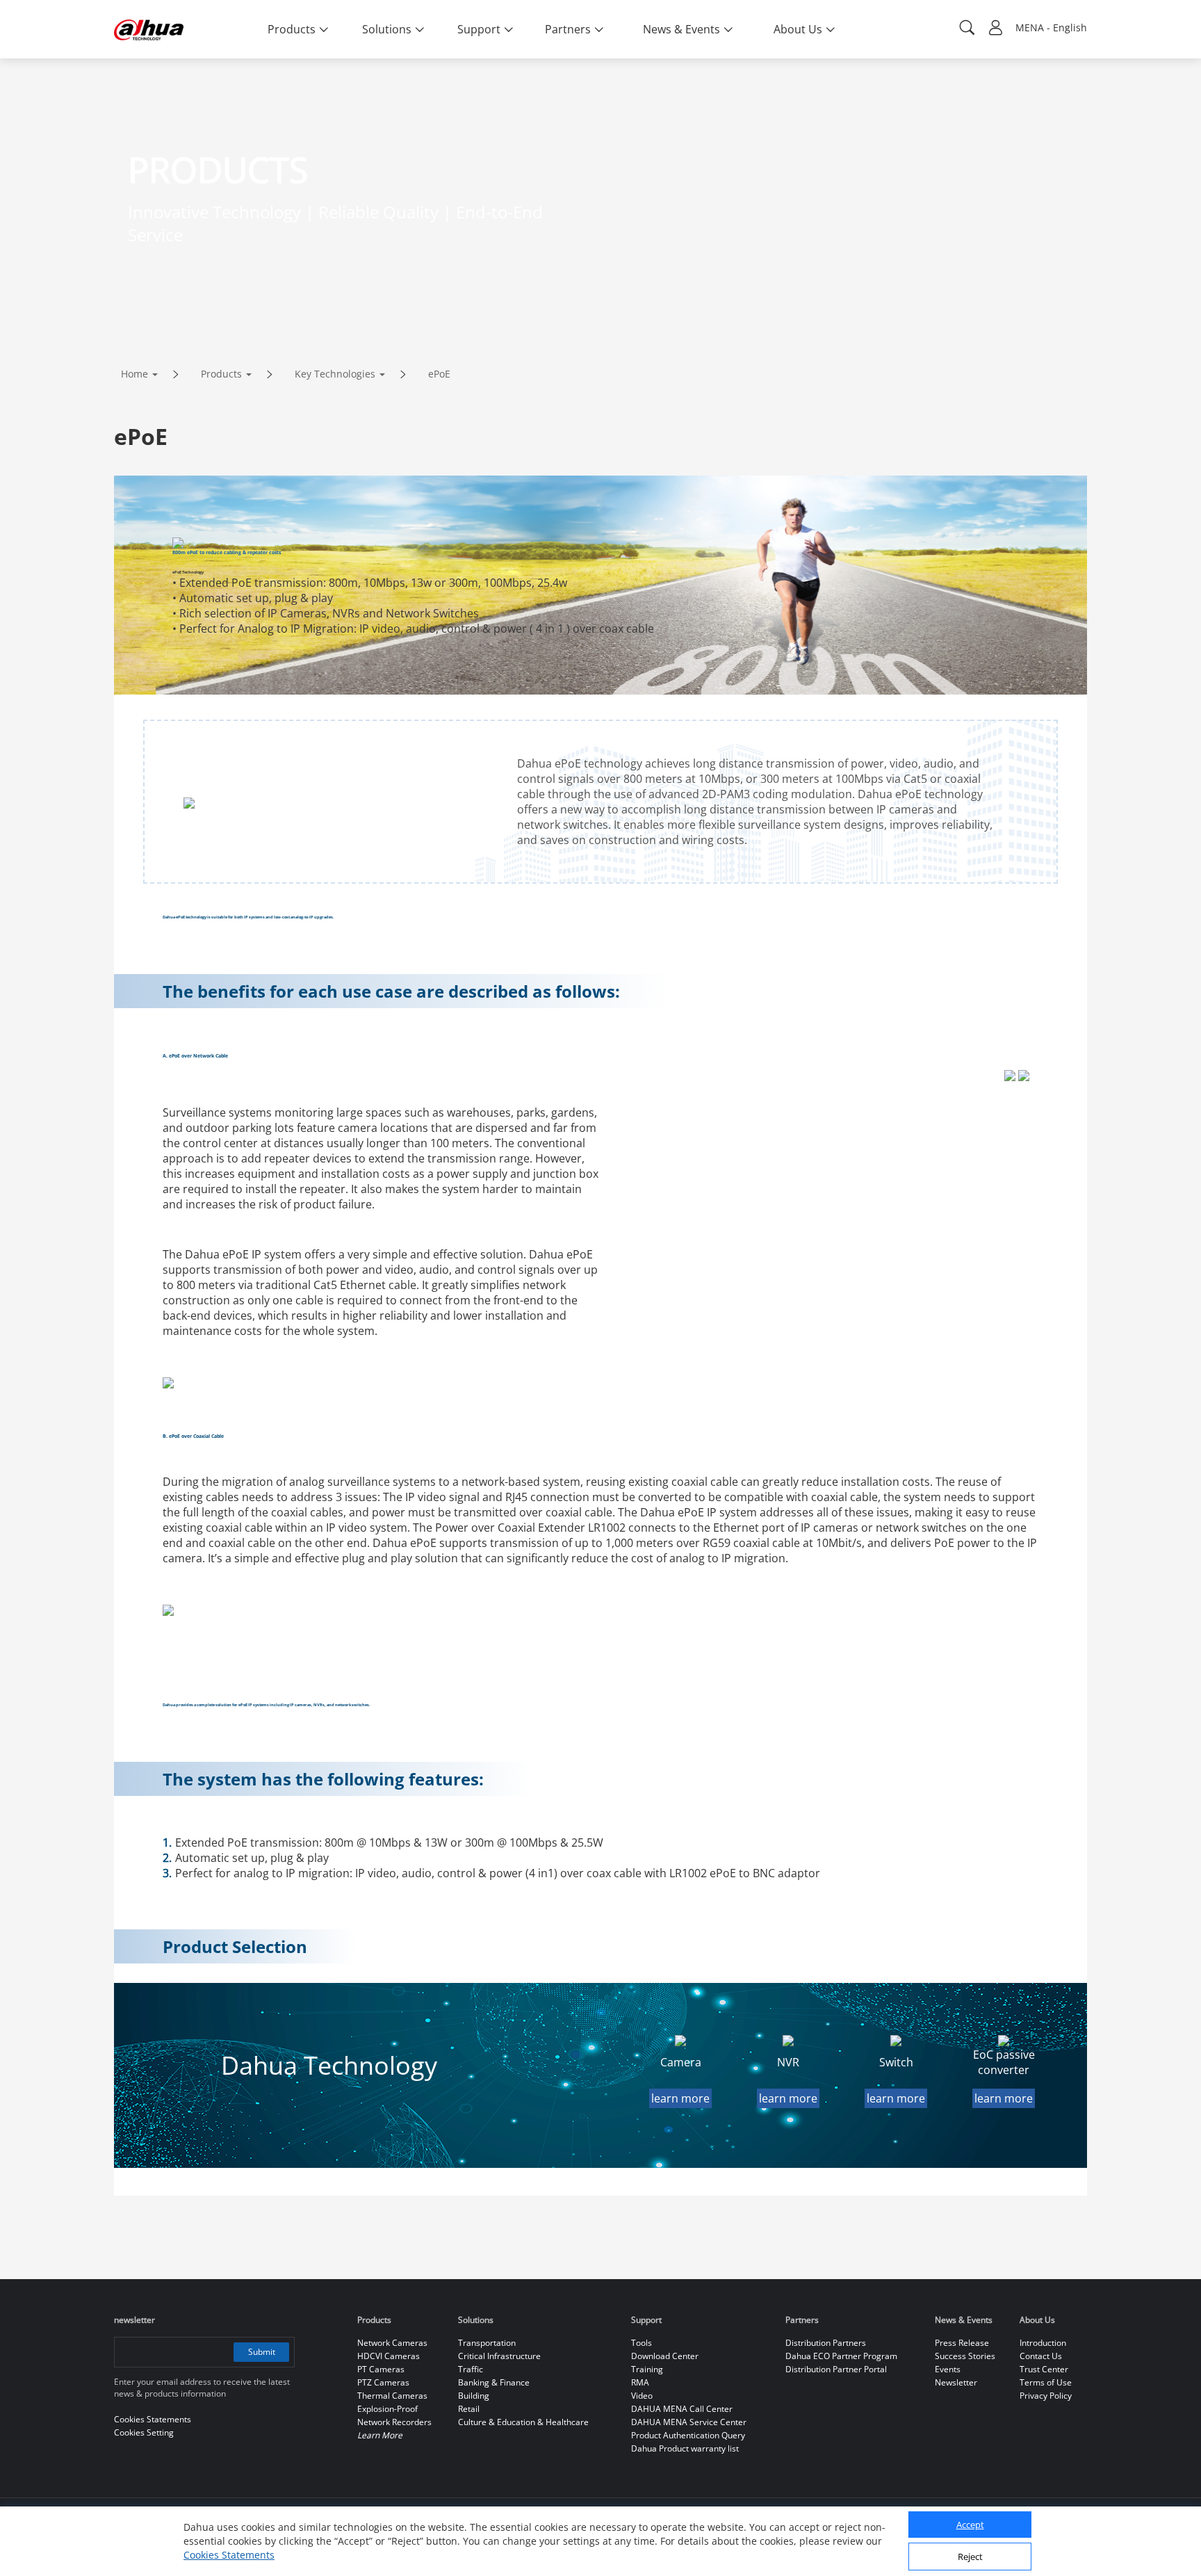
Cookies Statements (229, 2555)
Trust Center (1044, 2369)
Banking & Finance (494, 2382)
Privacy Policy (1046, 2396)
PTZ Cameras (383, 2382)
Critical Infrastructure (499, 2356)
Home (134, 374)
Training (647, 2369)
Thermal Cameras (392, 2396)
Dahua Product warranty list (685, 2448)
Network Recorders (394, 2422)
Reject (970, 2557)
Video (642, 2396)
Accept (970, 2525)
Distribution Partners (826, 2343)
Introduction (1043, 2343)
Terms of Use (1046, 2382)
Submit (262, 2352)
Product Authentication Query (688, 2435)
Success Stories (965, 2356)
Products (221, 374)
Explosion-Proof (387, 2409)
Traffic (471, 2369)
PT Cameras (381, 2369)
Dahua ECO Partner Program (841, 2356)
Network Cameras (392, 2343)
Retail (469, 2409)
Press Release (962, 2343)
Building (474, 2396)
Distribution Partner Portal (836, 2369)
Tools (642, 2343)
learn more (680, 2098)
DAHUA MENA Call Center (682, 2409)
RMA (640, 2382)
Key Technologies (335, 374)
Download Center (665, 2356)
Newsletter (956, 2382)
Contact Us (1041, 2356)
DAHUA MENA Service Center (689, 2422)
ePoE (439, 374)
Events (948, 2369)
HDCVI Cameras (389, 2356)
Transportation (487, 2343)
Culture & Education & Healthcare (523, 2422)
